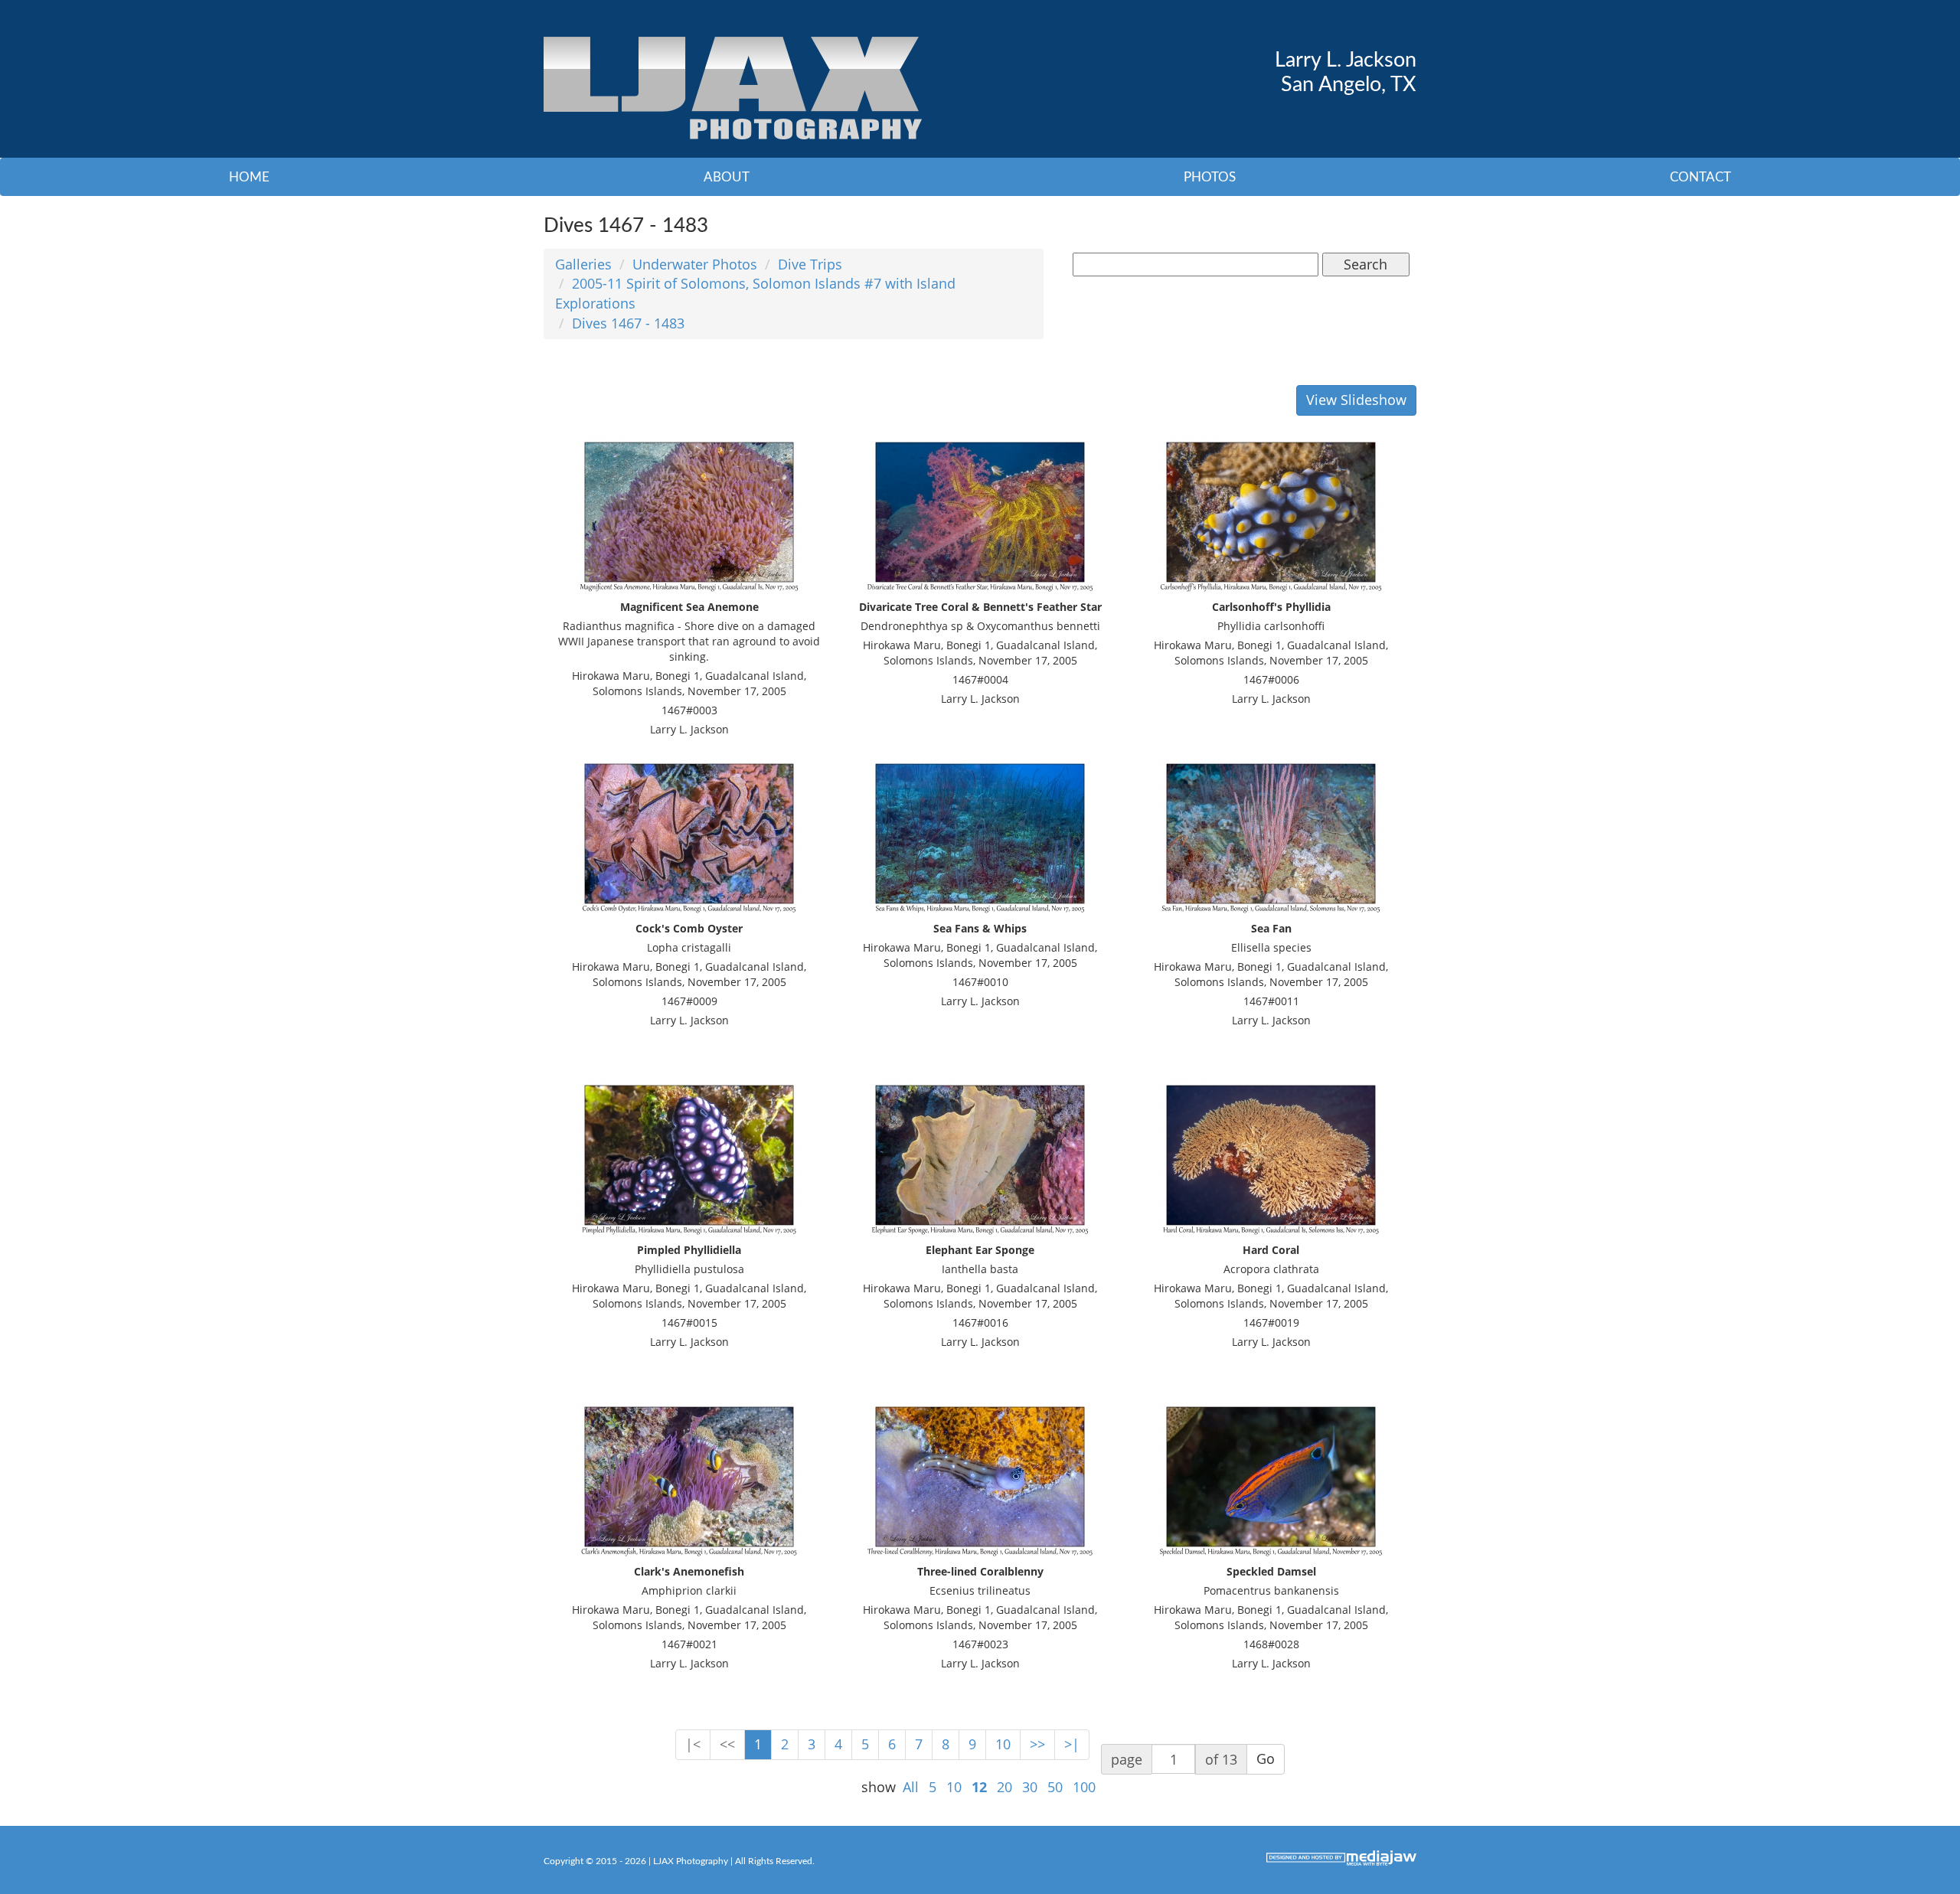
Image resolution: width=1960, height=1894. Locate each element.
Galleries (583, 264)
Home (249, 177)
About (727, 177)
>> (1037, 1744)
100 (1084, 1787)
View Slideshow (1356, 400)
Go (1266, 1758)
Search (1365, 264)
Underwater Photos (695, 264)
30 (1030, 1787)
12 (979, 1787)
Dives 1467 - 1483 (628, 323)
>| (1072, 1744)
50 (1055, 1787)
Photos (1210, 177)
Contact (1700, 177)
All (911, 1787)
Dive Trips (810, 264)
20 (1004, 1787)
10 (1003, 1744)
